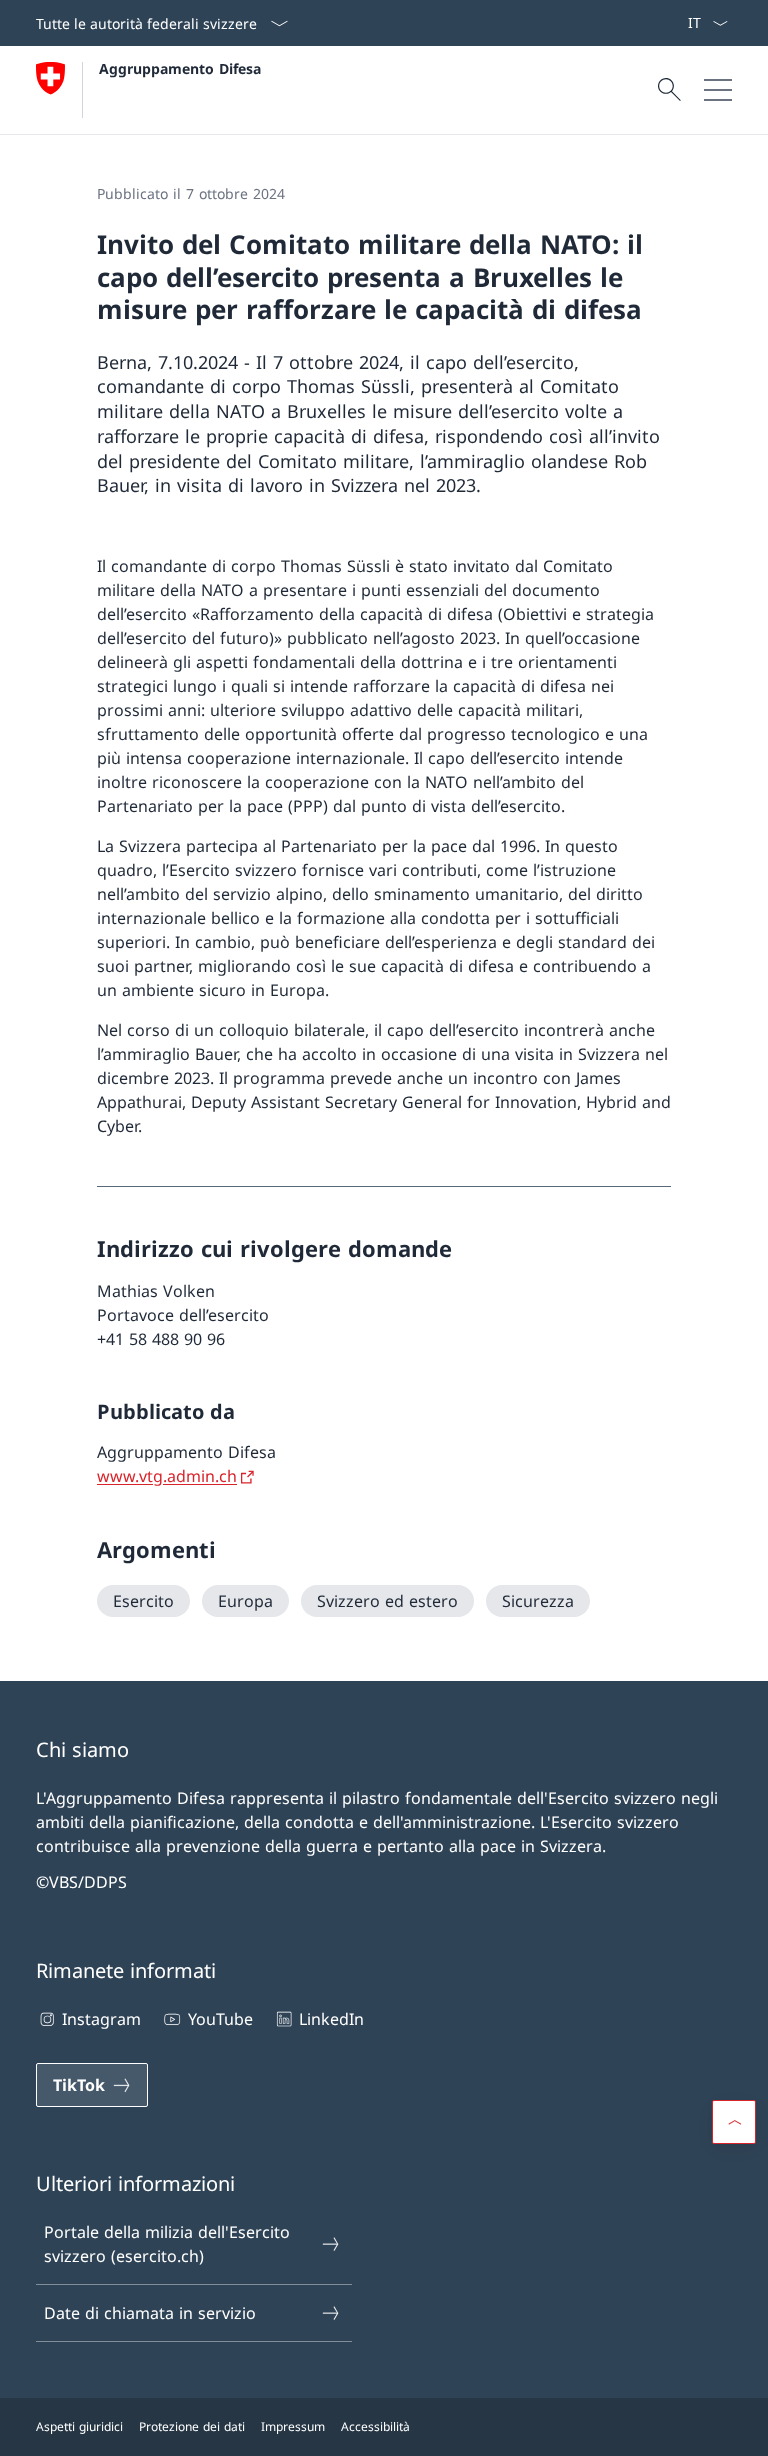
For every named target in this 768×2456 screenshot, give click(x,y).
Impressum (293, 2426)
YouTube (220, 2019)
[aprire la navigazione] (718, 90)
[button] (734, 2122)
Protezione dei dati (192, 2426)
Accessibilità (375, 2426)
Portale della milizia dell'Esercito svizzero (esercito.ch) (167, 2244)
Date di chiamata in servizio (150, 2313)
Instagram (101, 2019)
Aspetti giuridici (79, 2426)
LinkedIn (331, 2019)
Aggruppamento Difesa (180, 68)
